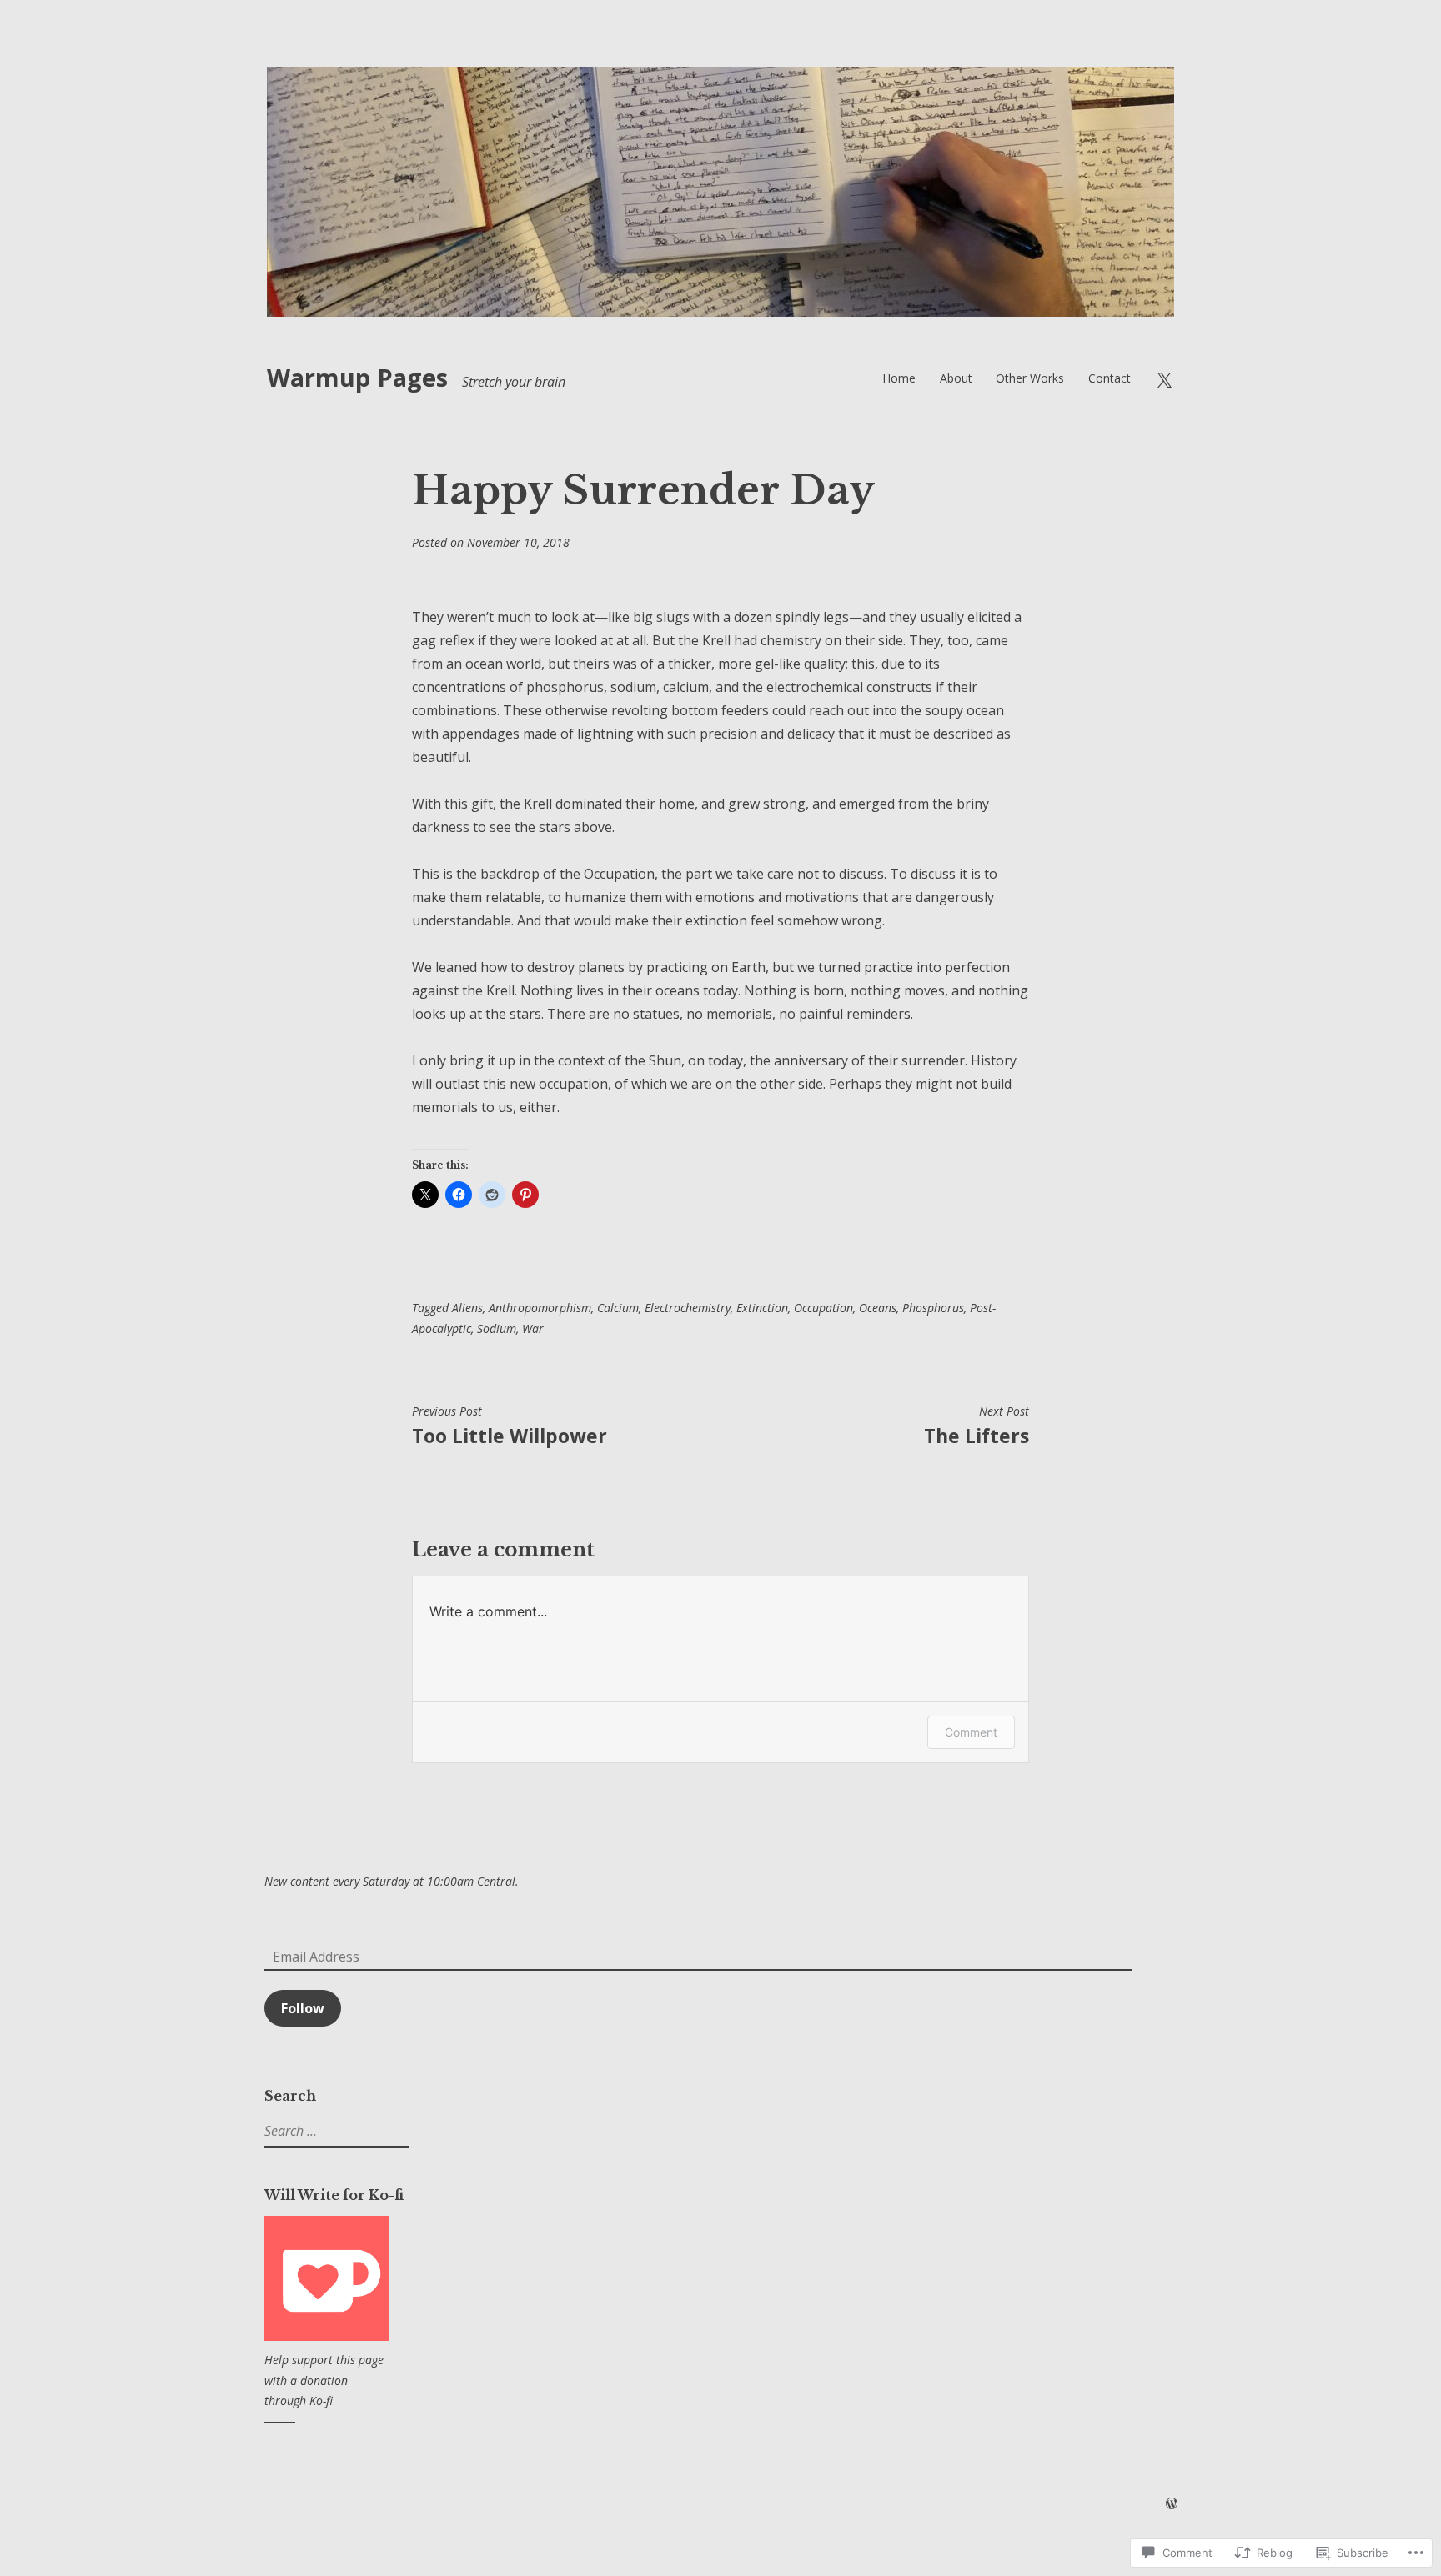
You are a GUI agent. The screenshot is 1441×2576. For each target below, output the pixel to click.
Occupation (823, 1308)
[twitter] (1164, 378)
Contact (1110, 378)
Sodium (497, 1328)
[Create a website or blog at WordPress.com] (1172, 2504)
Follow (303, 2008)
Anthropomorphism (540, 1308)
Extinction (762, 1308)
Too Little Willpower (510, 1426)
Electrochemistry (688, 1308)
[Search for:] (335, 2131)
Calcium (618, 1308)
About (956, 378)
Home (899, 378)
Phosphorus (933, 1308)
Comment (971, 1732)
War (533, 1328)
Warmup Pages (357, 377)
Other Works (1030, 378)
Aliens (467, 1308)
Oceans (878, 1308)
